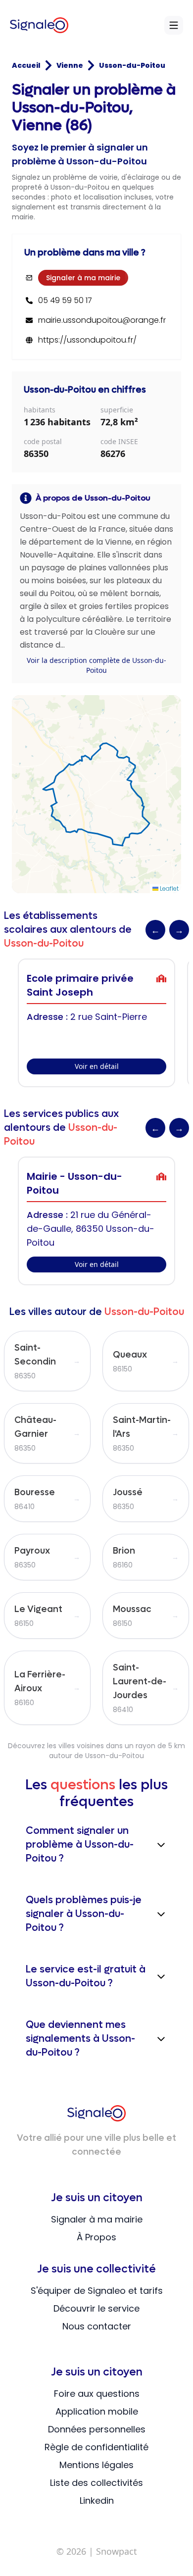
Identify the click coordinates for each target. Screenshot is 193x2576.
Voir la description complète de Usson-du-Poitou (96, 665)
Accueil (26, 65)
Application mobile (97, 2411)
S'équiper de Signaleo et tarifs (97, 2291)
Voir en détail (97, 1066)
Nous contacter (97, 2326)
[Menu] (174, 25)
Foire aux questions (97, 2394)
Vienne (70, 65)
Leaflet (169, 888)
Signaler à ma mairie (83, 278)
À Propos (96, 2237)
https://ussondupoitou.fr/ (87, 340)
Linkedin (97, 2500)
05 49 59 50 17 (65, 301)
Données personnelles (97, 2429)
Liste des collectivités (96, 2483)
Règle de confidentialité (96, 2447)
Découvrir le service (96, 2308)
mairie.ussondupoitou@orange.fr (102, 320)
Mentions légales (96, 2465)
